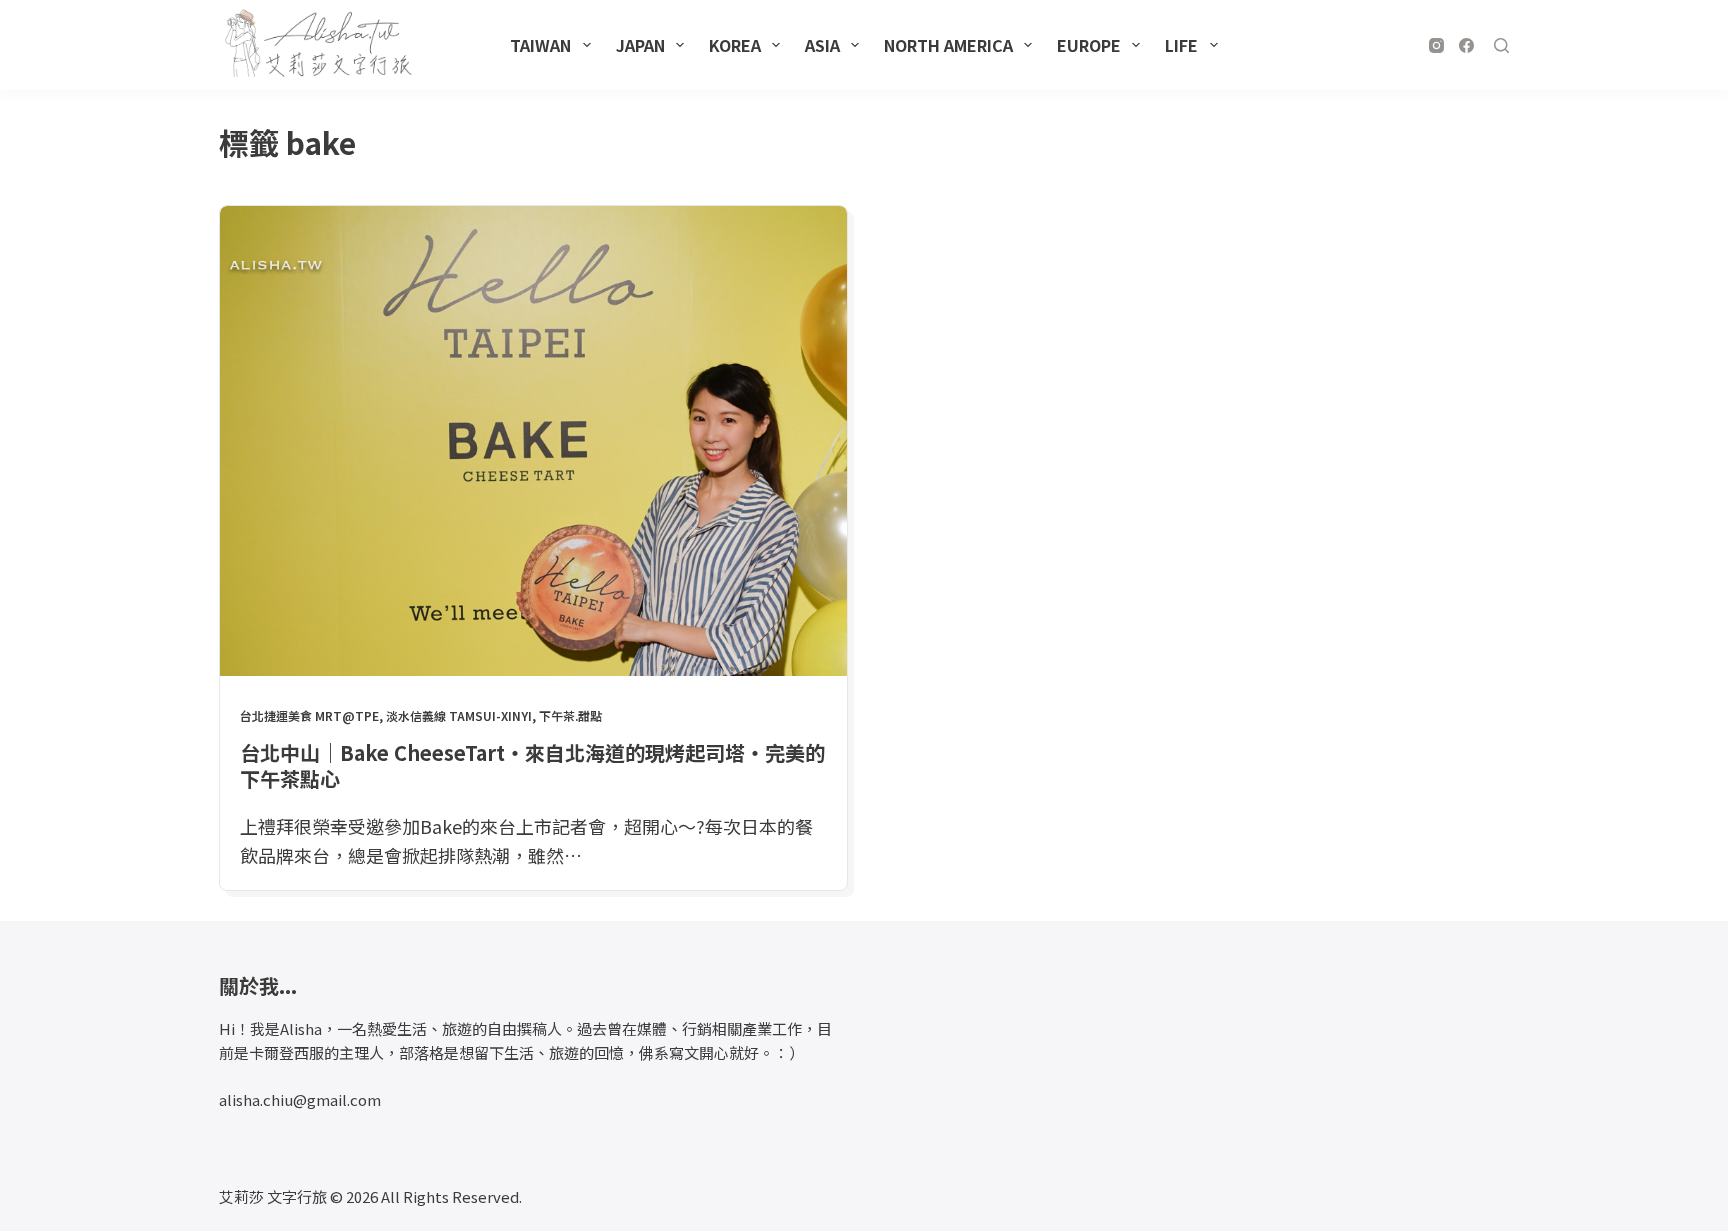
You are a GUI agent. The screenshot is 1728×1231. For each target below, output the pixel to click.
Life (1181, 45)
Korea (735, 45)
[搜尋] (1501, 45)
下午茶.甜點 (570, 715)
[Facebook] (1466, 45)
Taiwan (540, 45)
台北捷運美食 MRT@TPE (309, 715)
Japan (640, 45)
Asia (822, 45)
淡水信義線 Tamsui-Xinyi (459, 715)
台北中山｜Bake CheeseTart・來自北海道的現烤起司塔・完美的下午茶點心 (532, 765)
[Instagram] (1436, 45)
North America (948, 45)
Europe (1089, 45)
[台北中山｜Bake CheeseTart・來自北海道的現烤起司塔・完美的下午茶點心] (533, 441)
